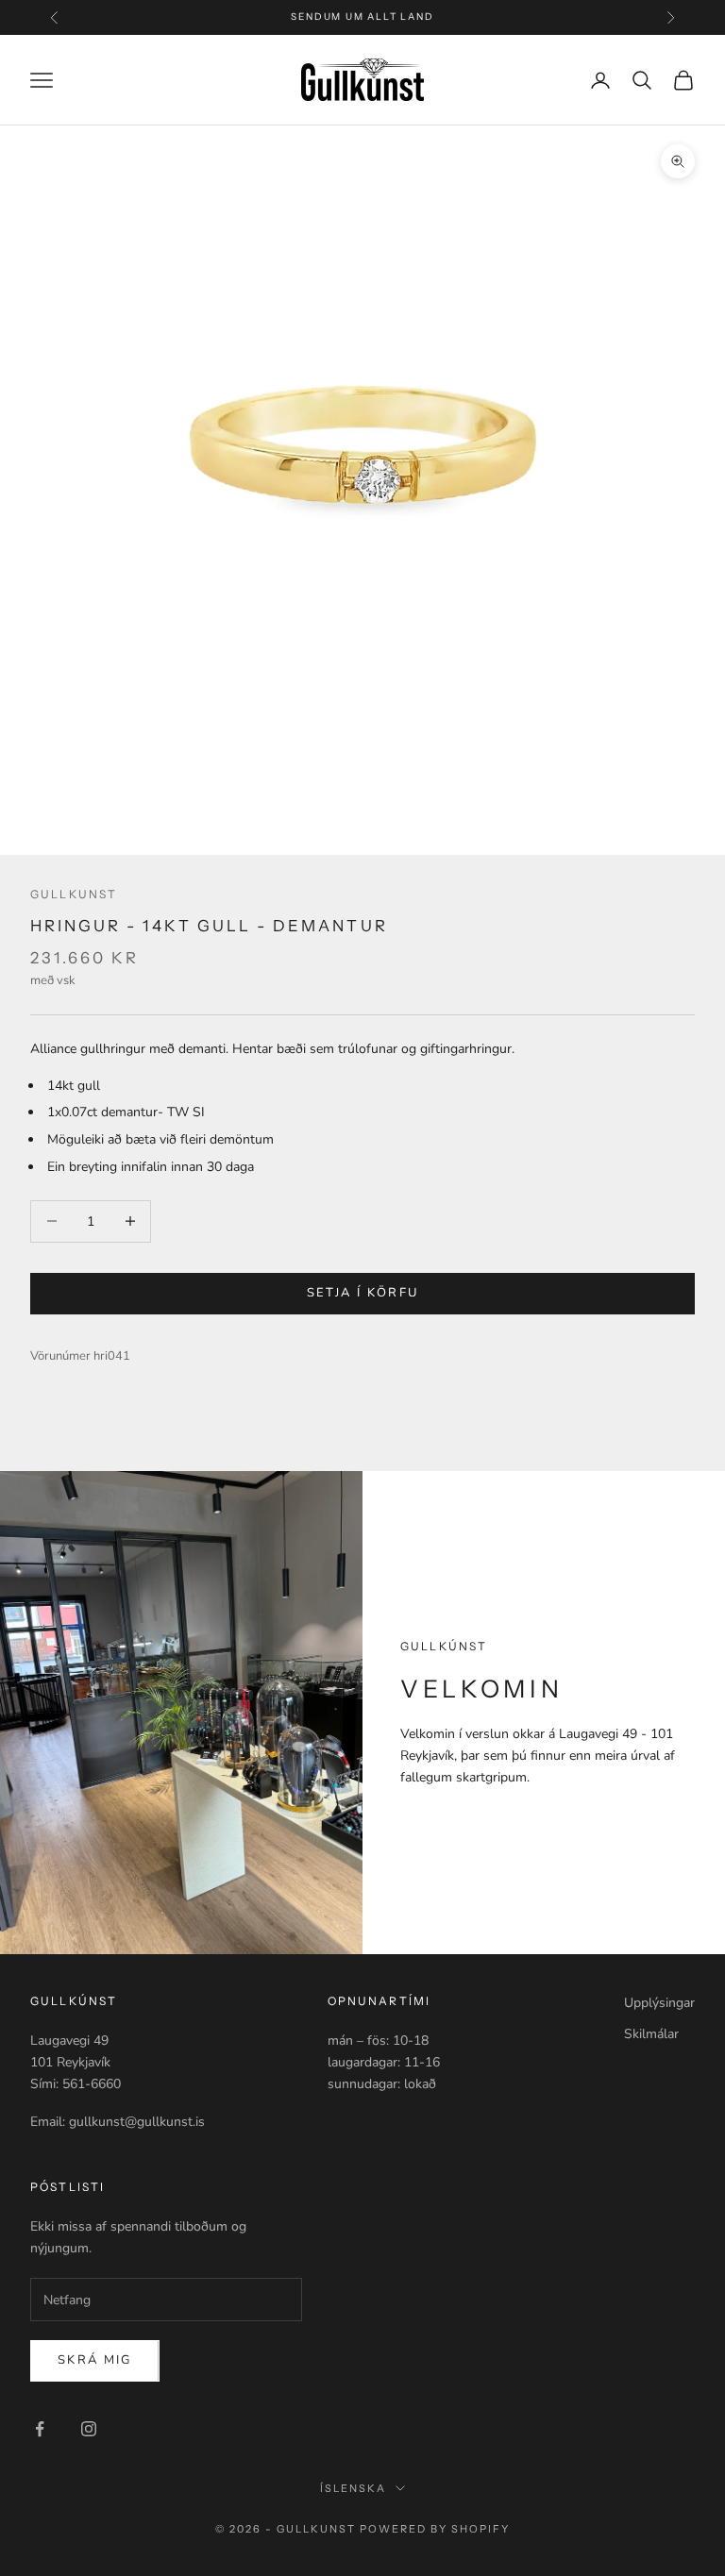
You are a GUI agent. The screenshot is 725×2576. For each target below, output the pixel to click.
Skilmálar (651, 2034)
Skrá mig (95, 2360)
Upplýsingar (659, 2003)
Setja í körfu (362, 1293)
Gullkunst (74, 894)
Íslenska (353, 2488)
